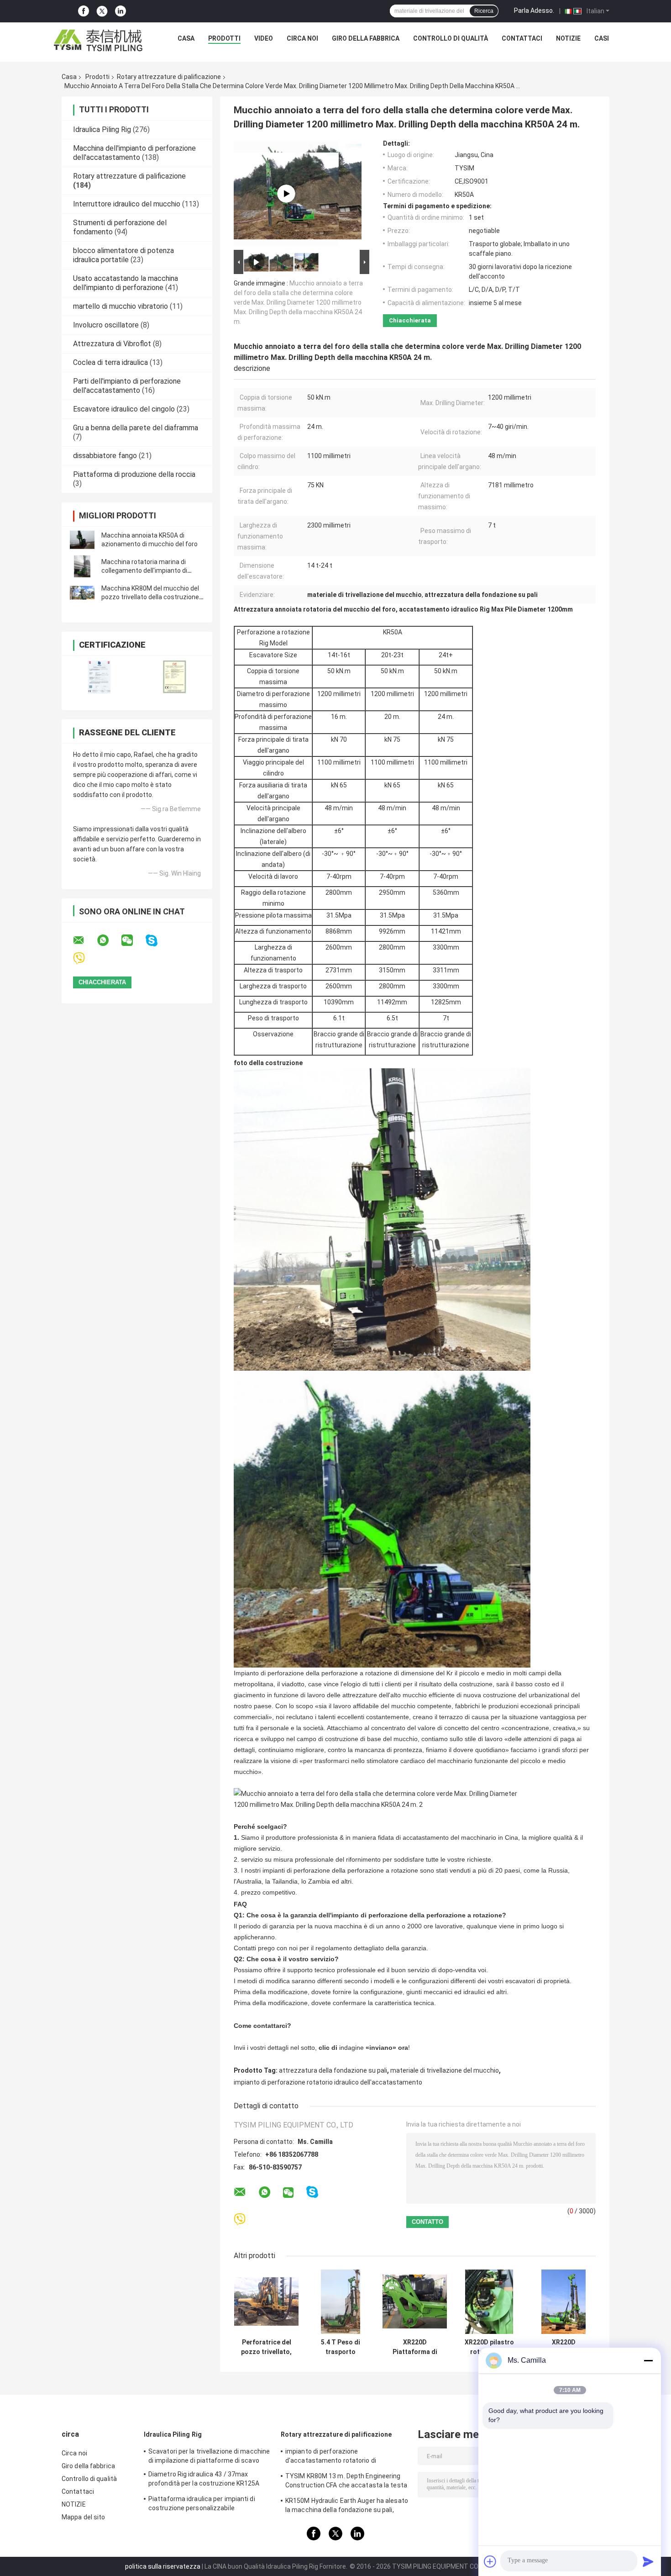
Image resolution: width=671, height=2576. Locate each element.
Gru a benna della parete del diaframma (136, 428)
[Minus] (648, 2360)
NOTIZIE (568, 38)
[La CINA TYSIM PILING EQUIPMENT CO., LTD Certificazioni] (99, 677)
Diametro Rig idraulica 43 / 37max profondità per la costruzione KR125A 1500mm (204, 2480)
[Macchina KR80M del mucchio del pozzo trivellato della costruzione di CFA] (82, 593)
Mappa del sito (83, 2517)
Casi (602, 38)
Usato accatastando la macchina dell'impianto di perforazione (126, 283)
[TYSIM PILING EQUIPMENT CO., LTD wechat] (133, 940)
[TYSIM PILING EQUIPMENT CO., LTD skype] (157, 941)
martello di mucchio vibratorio (121, 306)
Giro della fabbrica (366, 38)
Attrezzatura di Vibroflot (112, 344)
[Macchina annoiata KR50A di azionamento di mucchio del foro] (82, 540)
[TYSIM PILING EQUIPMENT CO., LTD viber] (85, 958)
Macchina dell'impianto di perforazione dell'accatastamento (134, 153)
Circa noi (302, 38)
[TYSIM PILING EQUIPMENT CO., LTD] (99, 41)
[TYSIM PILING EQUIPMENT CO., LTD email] (84, 940)
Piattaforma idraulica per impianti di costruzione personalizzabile (202, 2503)
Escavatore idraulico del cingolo (124, 409)
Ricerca (484, 11)
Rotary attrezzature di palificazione (169, 77)
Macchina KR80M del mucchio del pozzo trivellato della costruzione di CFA (150, 597)
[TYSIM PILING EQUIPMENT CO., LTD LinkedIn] (121, 11)
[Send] (648, 2561)
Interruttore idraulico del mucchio (127, 204)
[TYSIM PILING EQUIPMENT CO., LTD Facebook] (84, 11)
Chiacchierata (410, 320)
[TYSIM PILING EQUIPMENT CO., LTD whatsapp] (109, 940)
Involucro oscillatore (106, 325)
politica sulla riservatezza (163, 2566)
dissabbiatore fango (105, 456)
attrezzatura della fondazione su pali (333, 2070)
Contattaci (522, 38)
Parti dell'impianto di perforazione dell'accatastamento (127, 386)
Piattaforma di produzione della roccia (134, 474)
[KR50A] (286, 194)
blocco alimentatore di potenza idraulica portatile (123, 255)
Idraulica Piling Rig (102, 129)
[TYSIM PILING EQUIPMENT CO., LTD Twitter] (102, 11)
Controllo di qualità (451, 38)
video (264, 38)
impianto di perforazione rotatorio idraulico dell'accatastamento (328, 2082)
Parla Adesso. (534, 11)
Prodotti (224, 38)
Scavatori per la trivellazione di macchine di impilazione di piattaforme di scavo (209, 2456)
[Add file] (490, 2561)
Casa (186, 38)
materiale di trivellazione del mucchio (445, 2070)
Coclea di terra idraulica (110, 362)
